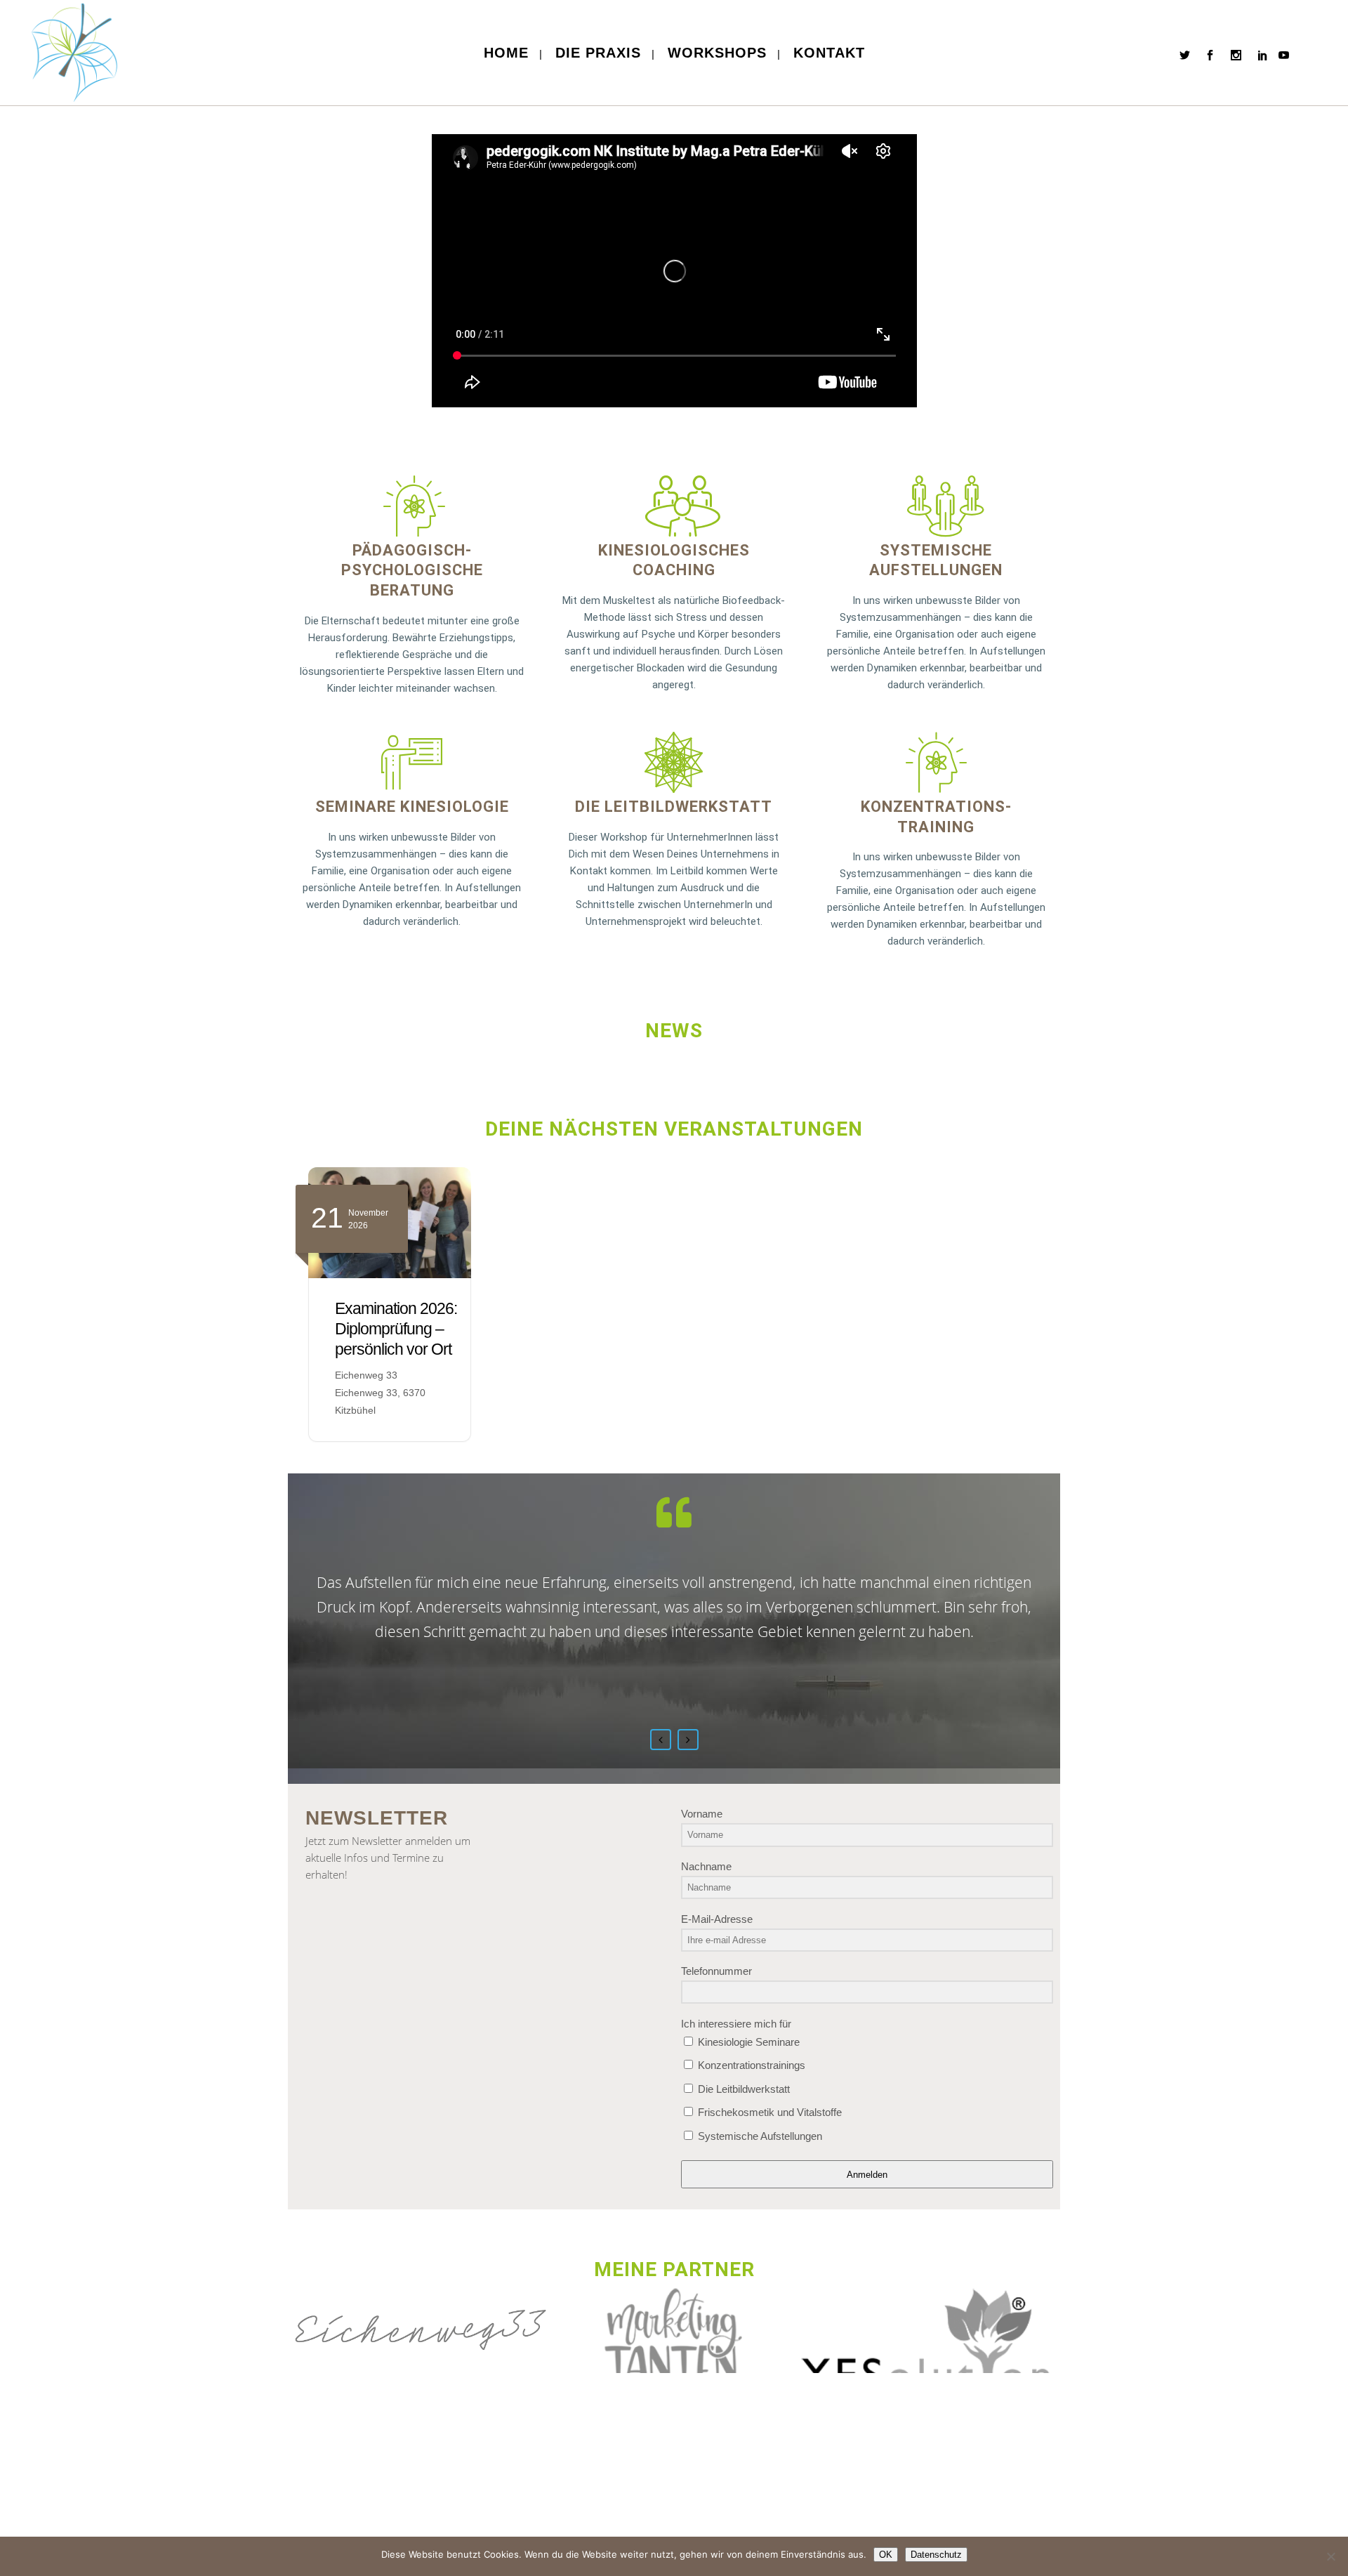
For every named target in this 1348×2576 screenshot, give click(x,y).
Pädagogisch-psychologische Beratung (412, 570)
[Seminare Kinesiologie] (412, 762)
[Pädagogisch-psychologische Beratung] (412, 506)
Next (688, 1740)
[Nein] (1330, 2556)
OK (886, 2555)
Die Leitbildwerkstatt (674, 807)
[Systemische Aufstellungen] (936, 506)
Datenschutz (936, 2555)
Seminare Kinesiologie (412, 807)
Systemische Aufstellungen (759, 2136)
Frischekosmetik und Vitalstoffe (768, 2112)
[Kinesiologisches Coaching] (674, 506)
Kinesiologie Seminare (747, 2042)
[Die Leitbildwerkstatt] (674, 762)
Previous (661, 1740)
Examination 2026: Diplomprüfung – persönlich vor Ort (396, 1329)
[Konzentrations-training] (936, 762)
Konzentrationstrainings (750, 2065)
